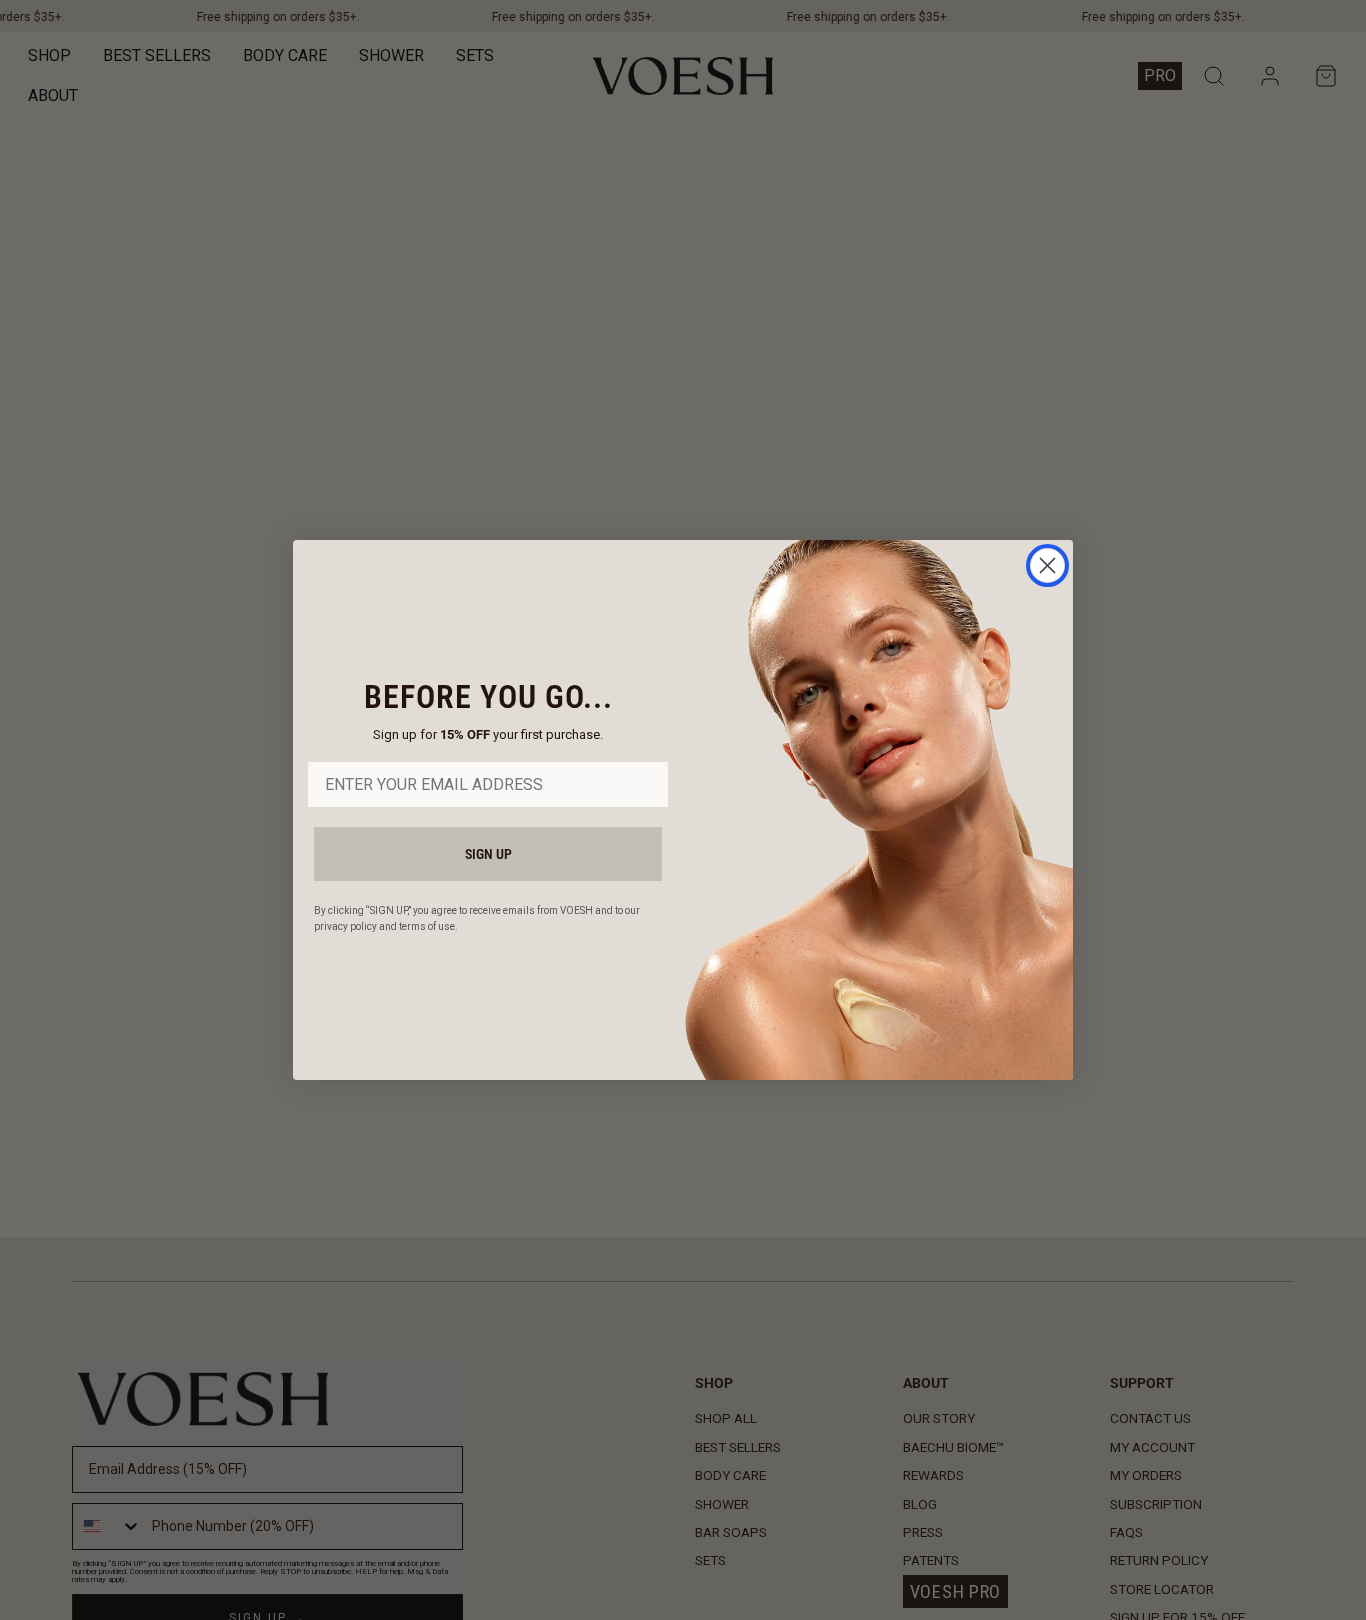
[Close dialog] (1047, 565)
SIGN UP (488, 854)
